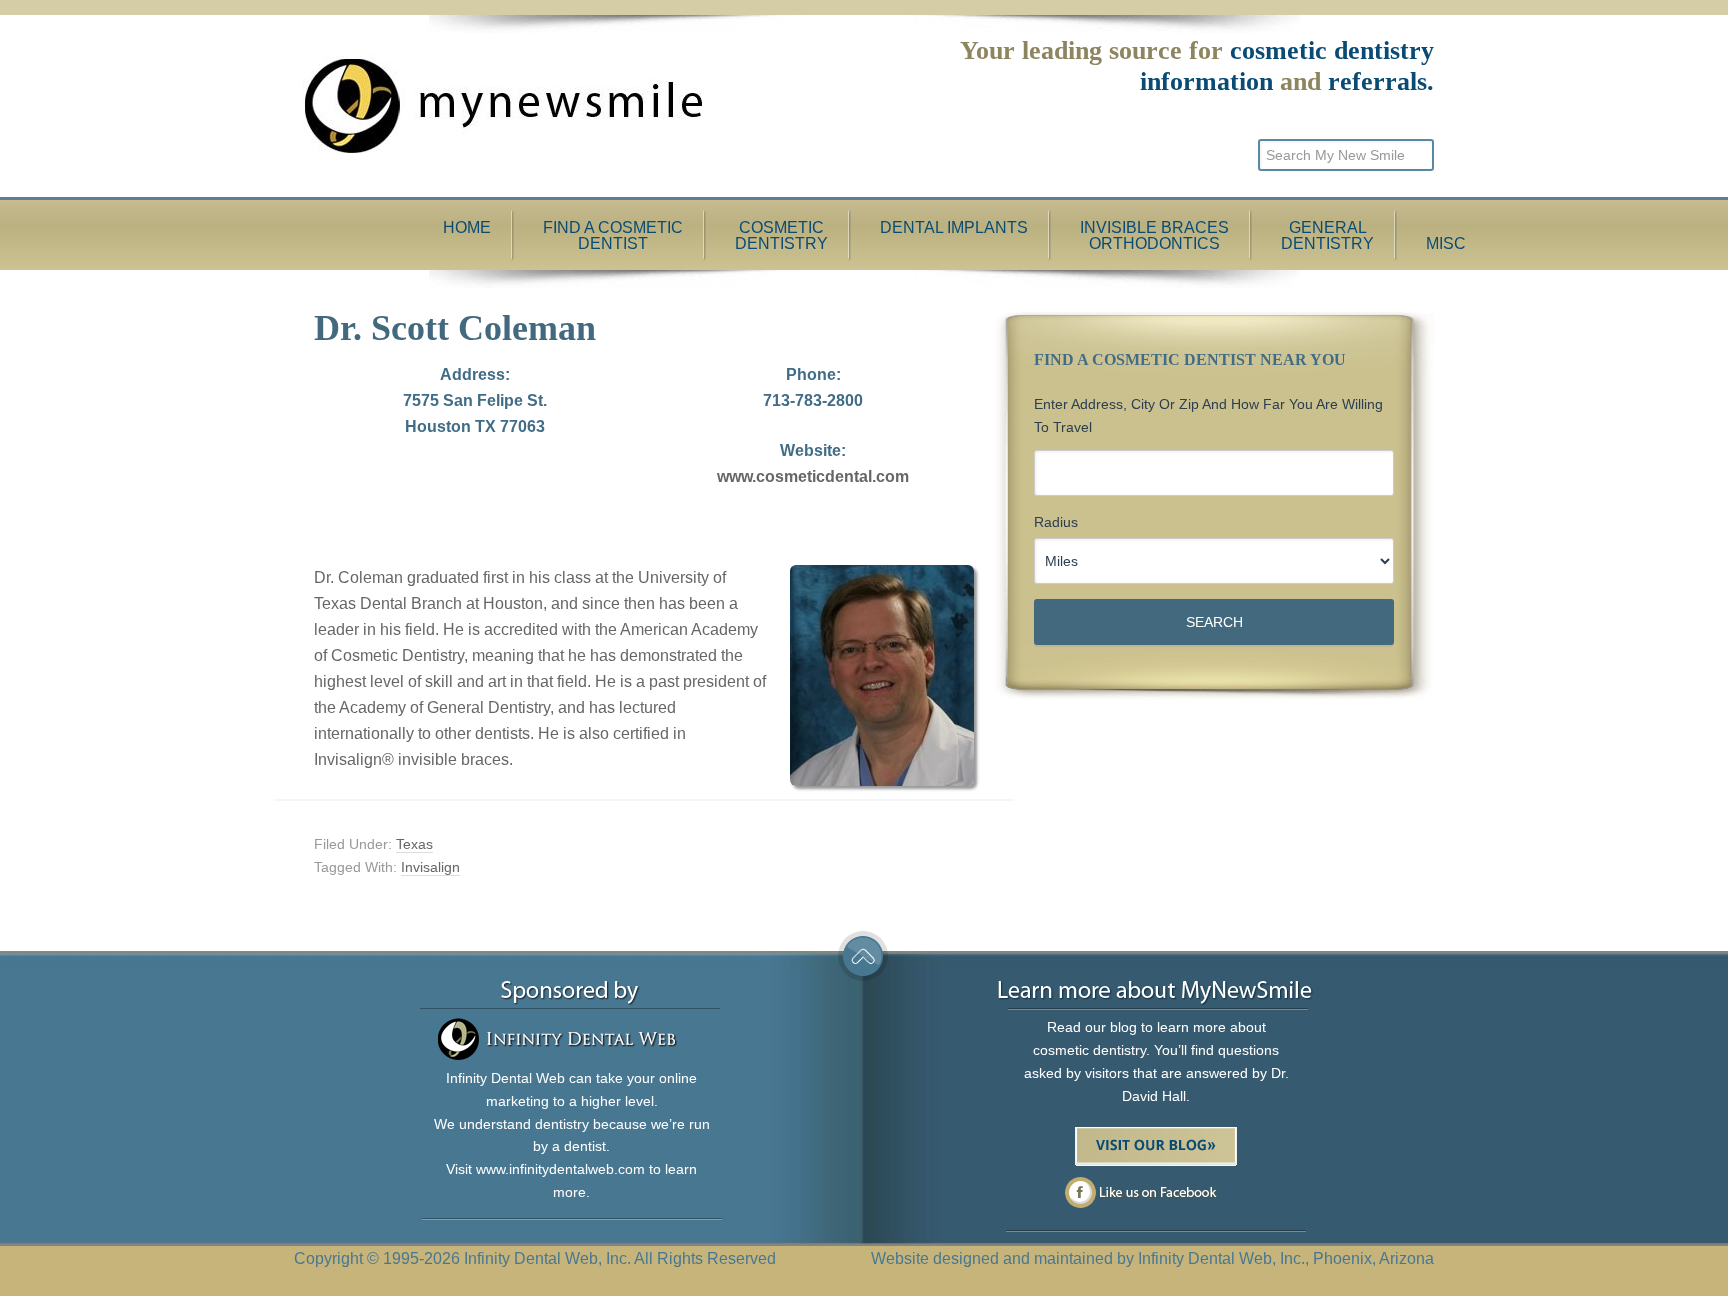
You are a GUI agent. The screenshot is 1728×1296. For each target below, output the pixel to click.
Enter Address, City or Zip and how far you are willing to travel (1208, 415)
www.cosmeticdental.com (813, 476)
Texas (414, 844)
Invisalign (430, 867)
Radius (1056, 522)
